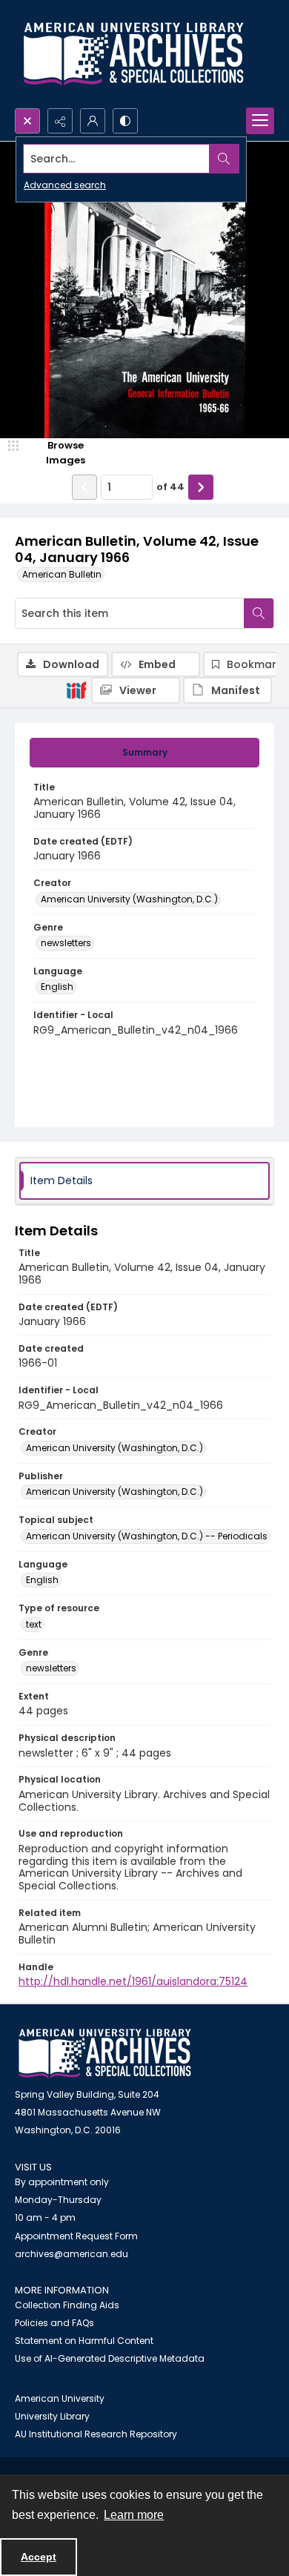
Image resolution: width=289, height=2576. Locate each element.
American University (60, 2398)
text (34, 1624)
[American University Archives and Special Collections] (105, 2054)
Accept (39, 2557)
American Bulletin (62, 574)
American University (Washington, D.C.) (129, 899)
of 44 (170, 487)
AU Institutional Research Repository (96, 2434)
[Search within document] (259, 613)
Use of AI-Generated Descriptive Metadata (110, 2358)
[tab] (144, 753)
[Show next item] (201, 487)
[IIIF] (76, 690)
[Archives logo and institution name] (133, 54)
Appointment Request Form (76, 2236)
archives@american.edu (72, 2254)
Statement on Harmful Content (84, 2341)
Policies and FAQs (54, 2323)
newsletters (66, 943)
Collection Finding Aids (67, 2305)
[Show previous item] (84, 487)
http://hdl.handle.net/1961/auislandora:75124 (133, 1981)
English (57, 987)
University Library (52, 2416)
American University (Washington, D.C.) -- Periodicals (147, 1536)
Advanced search (65, 185)
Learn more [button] (134, 2515)
